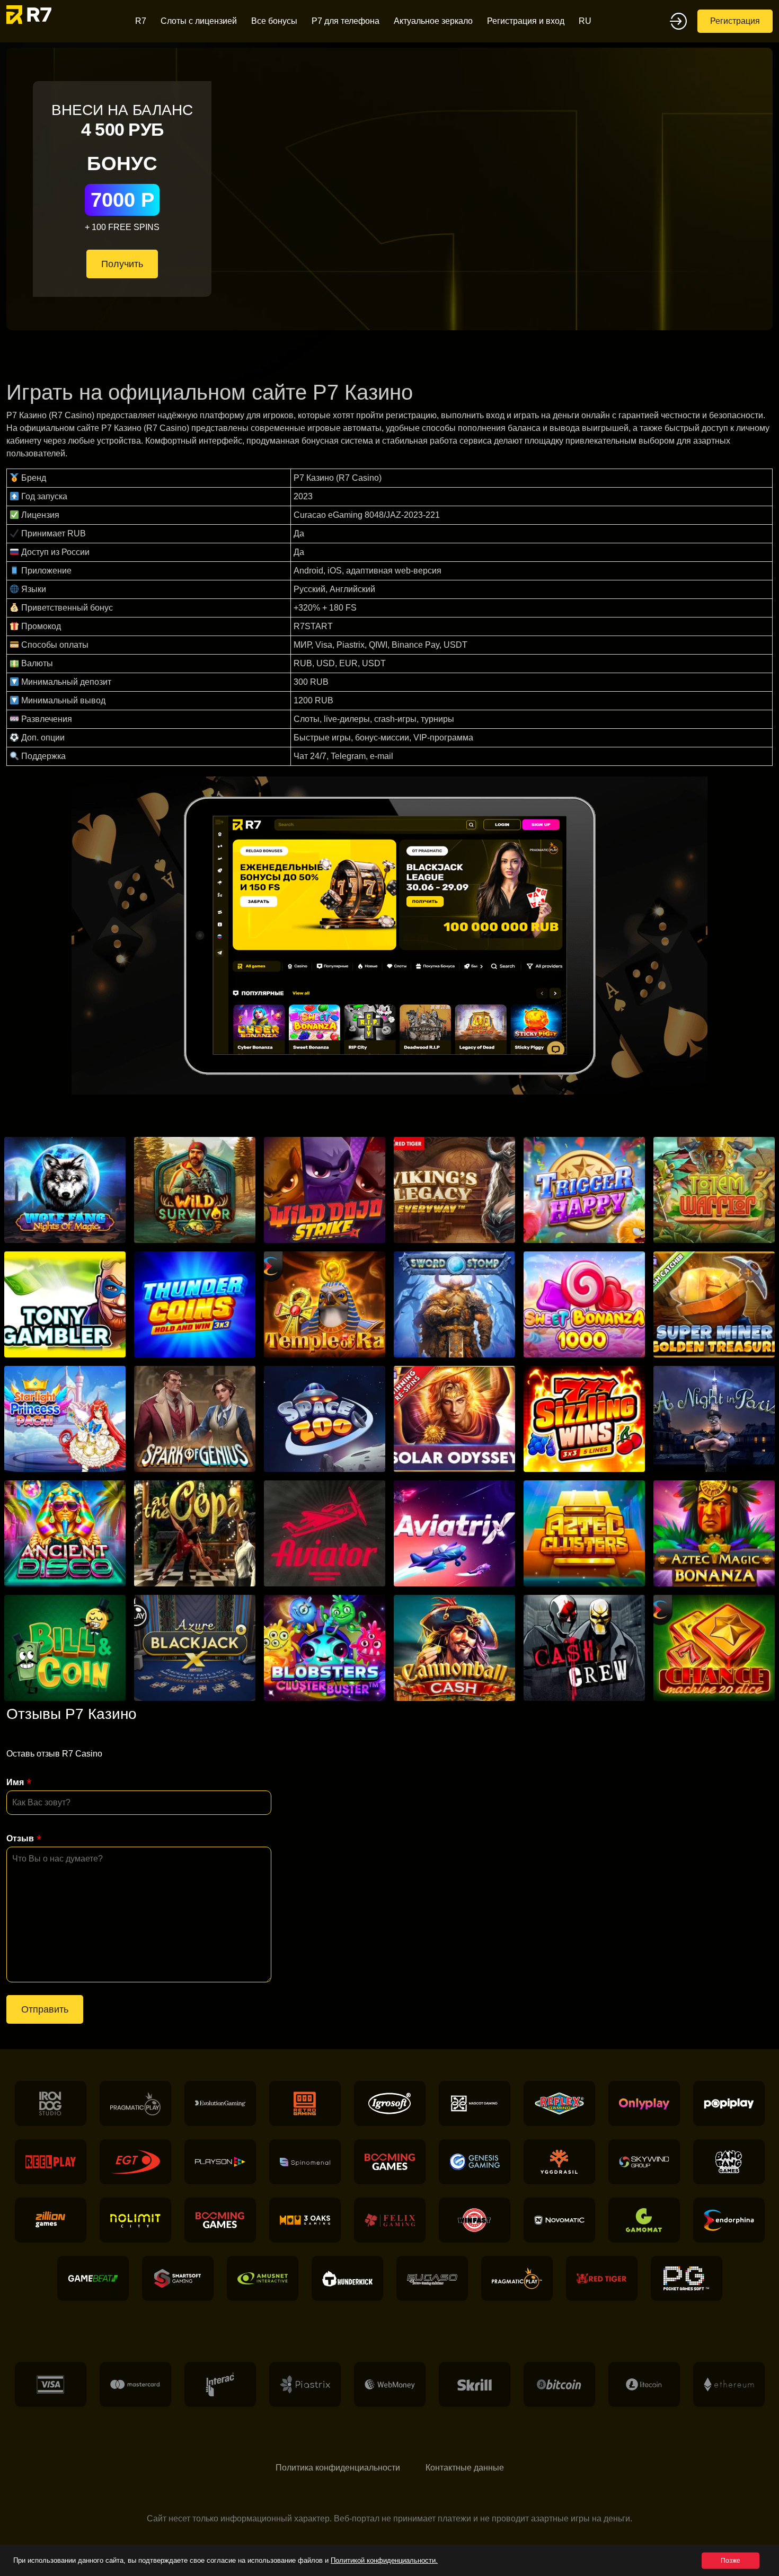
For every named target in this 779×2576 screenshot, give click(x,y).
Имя (15, 1782)
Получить (122, 264)
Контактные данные (465, 2468)
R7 (141, 21)
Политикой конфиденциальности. (384, 2560)
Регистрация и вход (526, 21)
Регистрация (735, 21)
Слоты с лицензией (199, 21)
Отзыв (20, 1838)
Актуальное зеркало (433, 21)
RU (585, 21)
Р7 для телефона (346, 21)
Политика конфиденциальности (338, 2468)
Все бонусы (274, 21)
